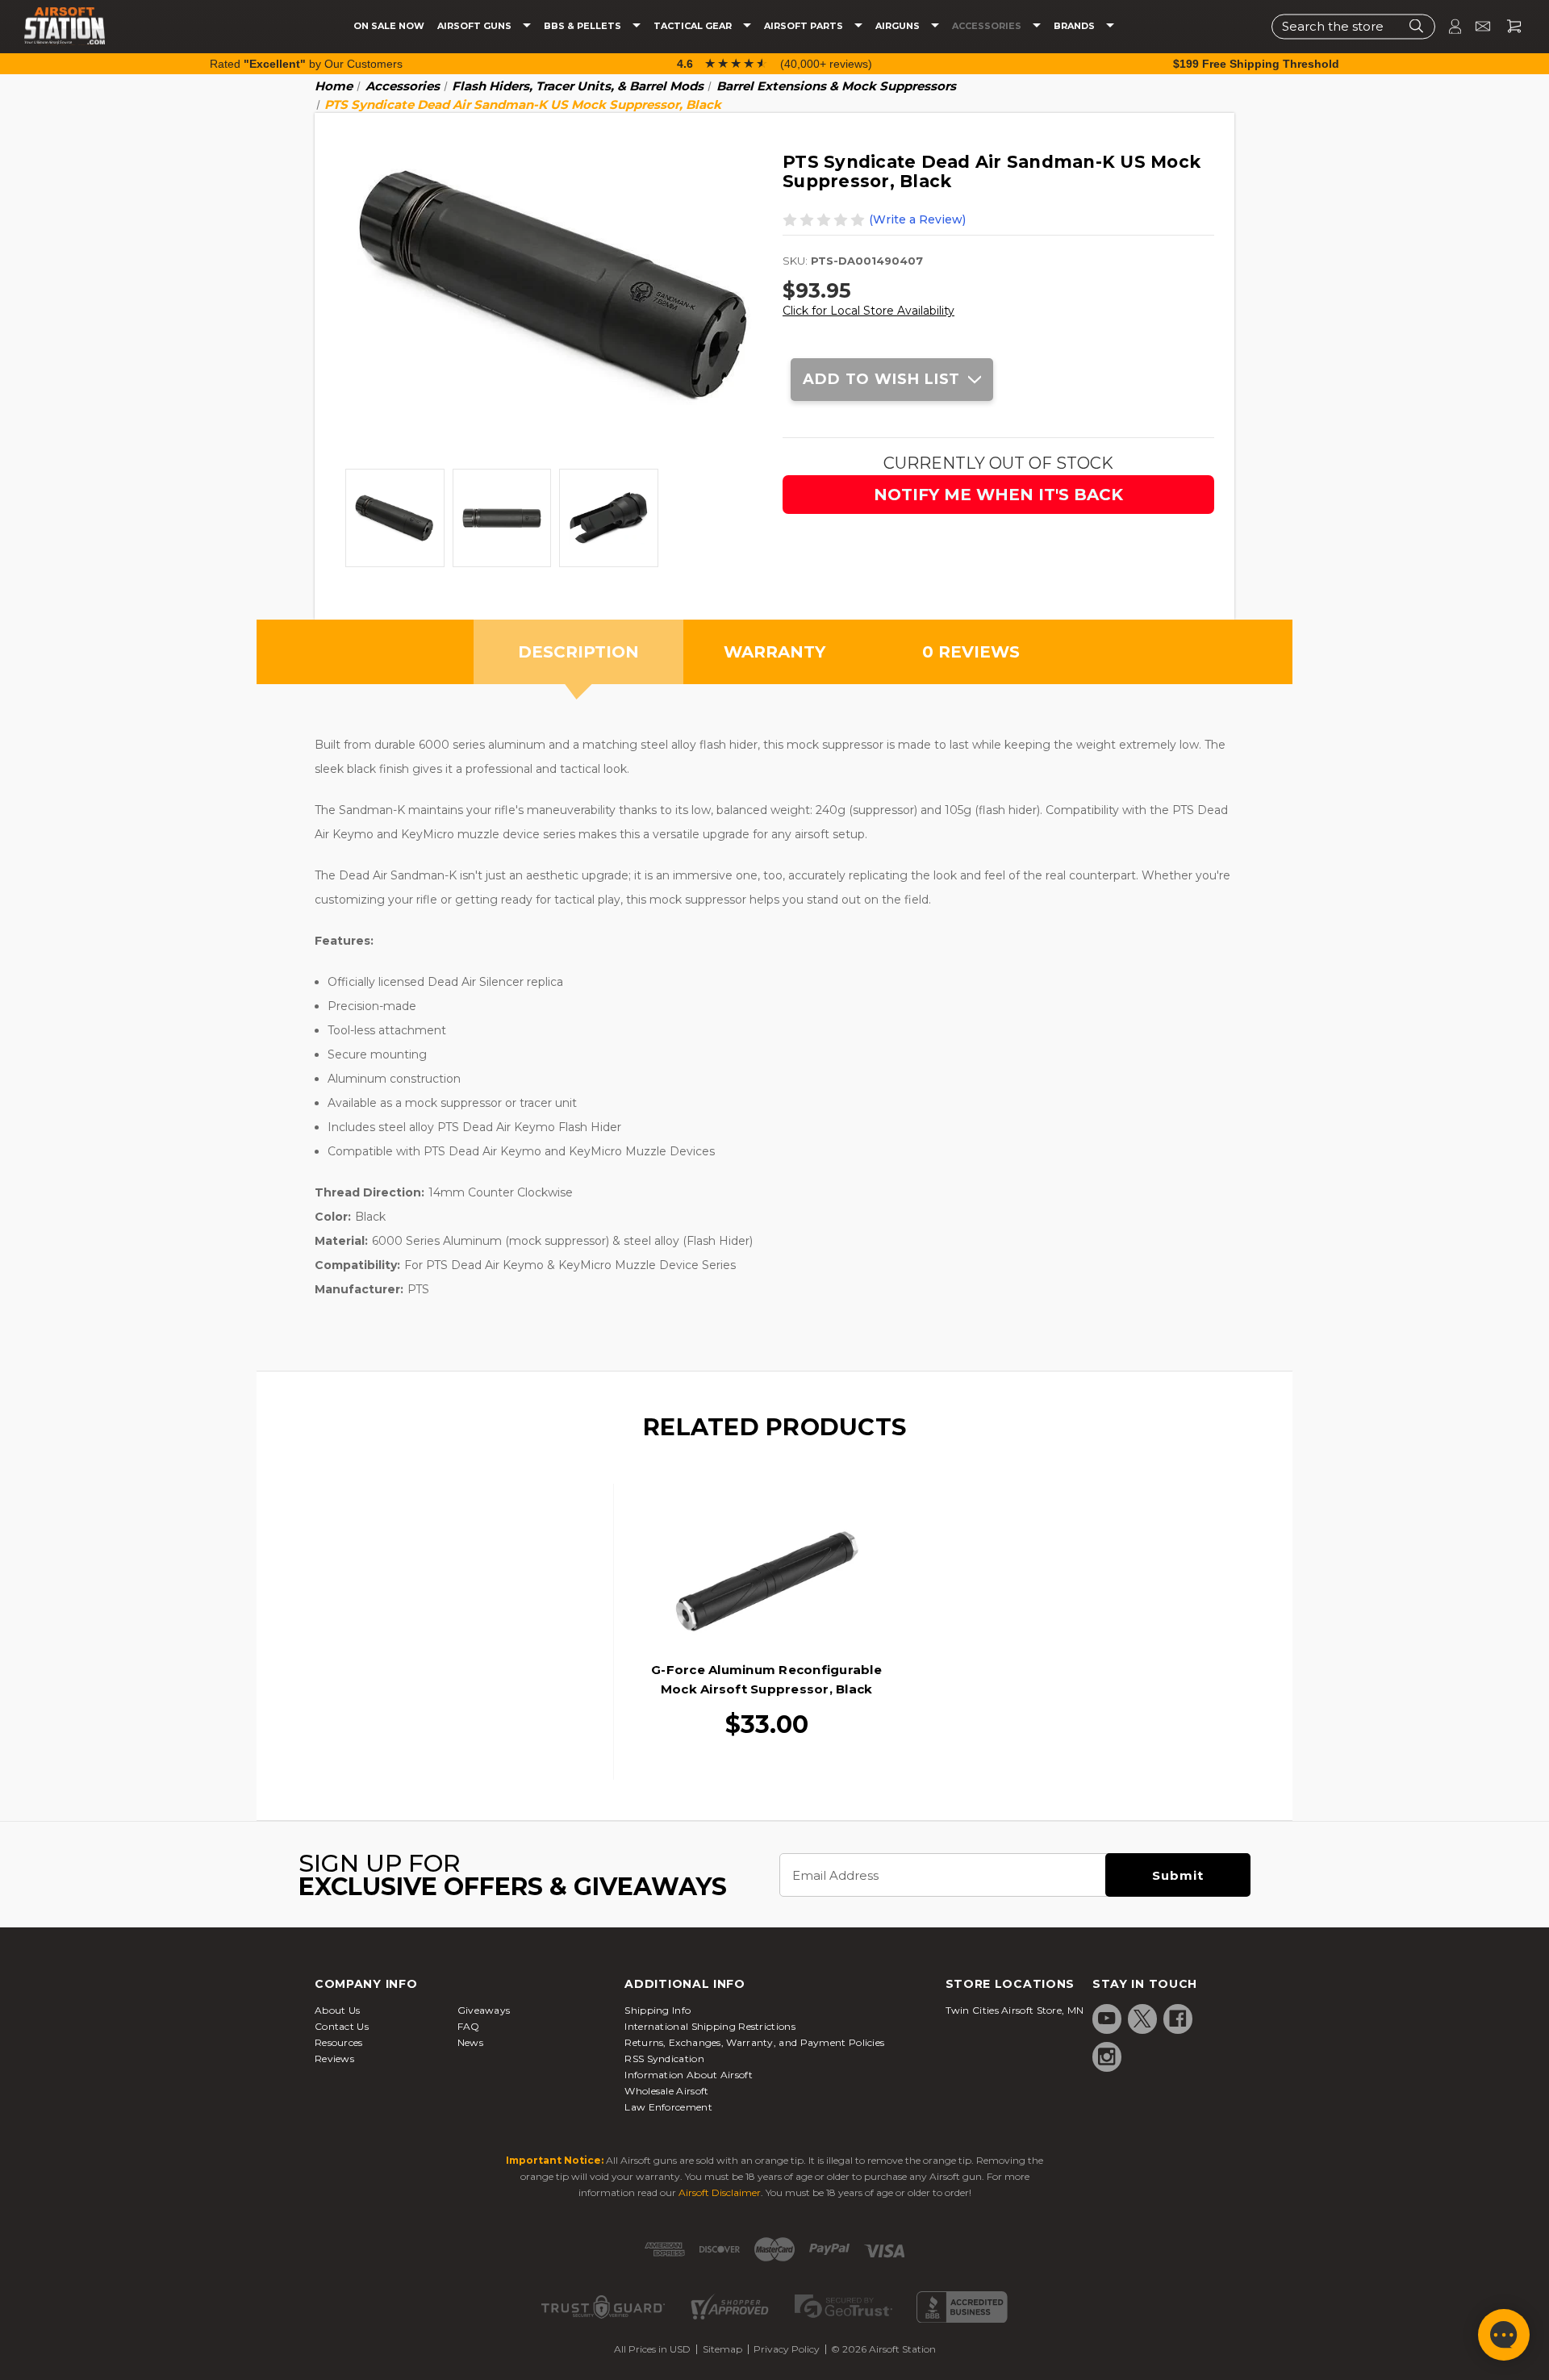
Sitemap (722, 2349)
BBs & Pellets (584, 26)
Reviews (334, 2058)
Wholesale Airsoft (666, 2091)
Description (578, 652)
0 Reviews (971, 652)
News (470, 2042)
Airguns (899, 26)
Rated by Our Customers (306, 64)
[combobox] (1353, 26)
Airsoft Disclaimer (720, 2192)
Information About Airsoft (689, 2075)
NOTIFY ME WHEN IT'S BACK (998, 495)
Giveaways (484, 2010)
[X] (1142, 2019)
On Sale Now (389, 26)
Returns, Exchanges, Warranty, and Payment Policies (754, 2042)
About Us (337, 2010)
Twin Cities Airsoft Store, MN (1015, 2010)
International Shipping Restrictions (710, 2026)
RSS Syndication (664, 2058)
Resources (339, 2042)
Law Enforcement (668, 2107)
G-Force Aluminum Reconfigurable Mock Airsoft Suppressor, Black (766, 1679)
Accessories (988, 26)
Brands (1075, 26)
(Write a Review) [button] (917, 219)
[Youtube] (1107, 2019)
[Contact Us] (1476, 26)
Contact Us (342, 2026)
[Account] (1448, 26)
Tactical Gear (694, 26)
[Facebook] (1178, 2019)
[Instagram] (1107, 2056)
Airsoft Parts (805, 26)
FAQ (469, 2026)
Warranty (774, 652)
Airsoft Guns (476, 26)
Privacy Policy (787, 2349)
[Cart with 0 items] (1508, 26)
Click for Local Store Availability (868, 311)
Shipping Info (658, 2010)
